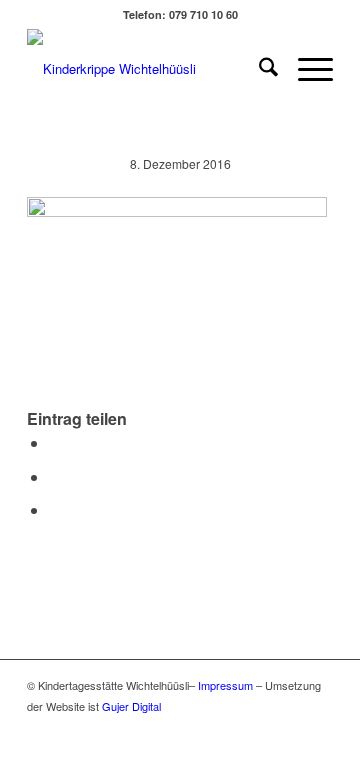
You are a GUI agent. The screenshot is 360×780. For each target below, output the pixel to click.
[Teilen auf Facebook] (55, 442)
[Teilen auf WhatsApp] (55, 476)
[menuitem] (258, 69)
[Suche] (258, 69)
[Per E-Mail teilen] (55, 509)
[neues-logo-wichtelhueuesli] (149, 69)
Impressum (225, 685)
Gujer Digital (131, 706)
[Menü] (305, 69)
